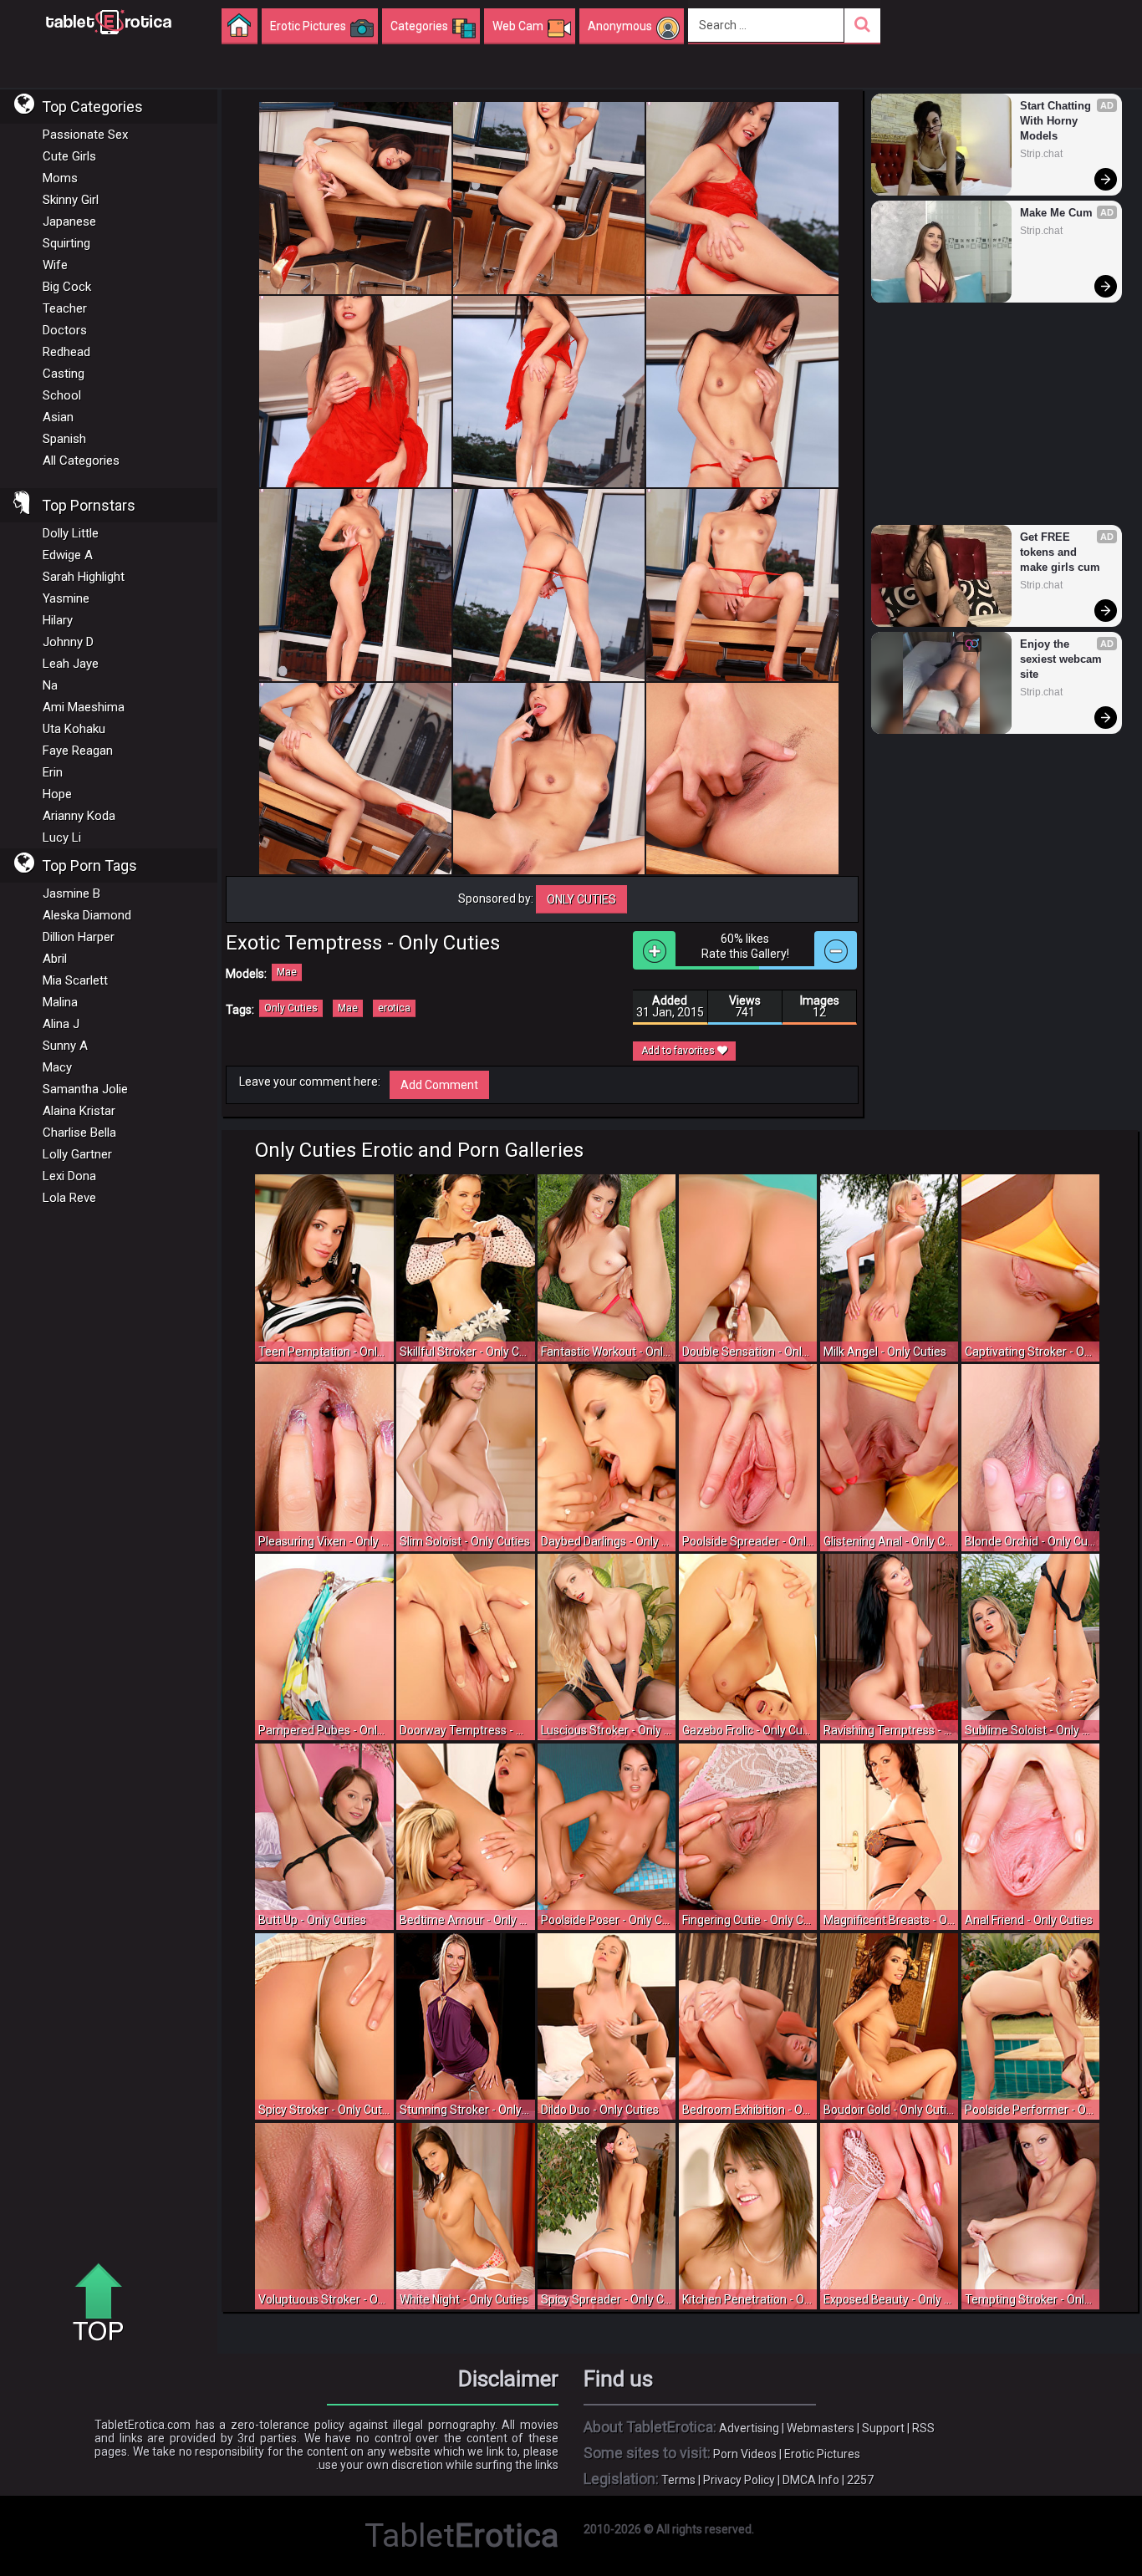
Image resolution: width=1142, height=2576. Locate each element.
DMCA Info (811, 2480)
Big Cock (67, 287)
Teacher (65, 308)
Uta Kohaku (74, 729)
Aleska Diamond (87, 915)
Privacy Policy (739, 2480)
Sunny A (65, 1046)
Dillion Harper (79, 937)
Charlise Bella (79, 1133)
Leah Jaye (71, 664)
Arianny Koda (79, 816)
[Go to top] (105, 2304)
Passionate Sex (85, 135)
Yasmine (66, 598)
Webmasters (821, 2428)
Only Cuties (581, 899)
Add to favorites (679, 1051)
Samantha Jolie (85, 1089)
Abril (55, 959)
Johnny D (68, 642)
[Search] (862, 25)
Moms (60, 178)
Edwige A (68, 555)
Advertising (749, 2428)
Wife (55, 265)
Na (50, 685)
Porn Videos (745, 2454)
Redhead (66, 352)
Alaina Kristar (79, 1111)
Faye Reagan (78, 751)
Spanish (64, 439)
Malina (60, 1002)
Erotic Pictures (822, 2454)
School (62, 395)
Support (883, 2428)
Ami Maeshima (84, 707)
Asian (58, 417)
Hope (57, 794)
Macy (57, 1067)
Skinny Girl (71, 200)
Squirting (66, 243)
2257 (860, 2480)
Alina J (61, 1024)
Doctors (65, 330)
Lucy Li (62, 837)
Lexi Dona (69, 1176)
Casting (64, 374)
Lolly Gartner (77, 1154)
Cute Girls (69, 156)
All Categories (81, 461)
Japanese (69, 221)
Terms (678, 2480)
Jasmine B (71, 893)
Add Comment (439, 1085)
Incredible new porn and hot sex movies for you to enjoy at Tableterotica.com (109, 21)
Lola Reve (69, 1198)
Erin (53, 772)
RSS (923, 2428)
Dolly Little (71, 533)
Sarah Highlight (84, 577)
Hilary (58, 620)
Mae (287, 972)
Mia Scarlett (75, 980)
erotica (394, 1008)
